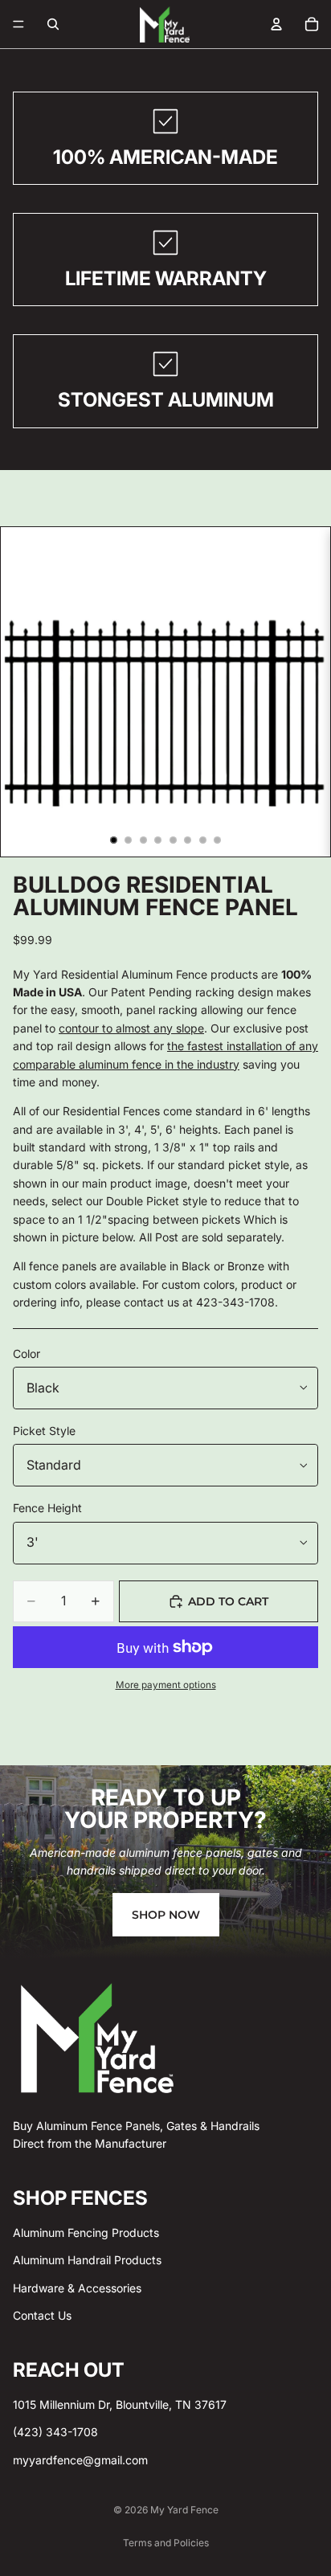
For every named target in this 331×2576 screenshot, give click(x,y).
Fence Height (47, 1508)
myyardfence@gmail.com (80, 2460)
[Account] (276, 24)
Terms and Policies (166, 2543)
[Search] (53, 24)
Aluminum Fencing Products (86, 2233)
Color (27, 1353)
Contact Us (42, 2315)
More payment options (166, 1685)
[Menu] (18, 24)
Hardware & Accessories (77, 2288)
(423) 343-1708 (55, 2432)
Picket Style (44, 1431)
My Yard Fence (184, 2510)
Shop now (166, 1915)
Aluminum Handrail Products (87, 2260)
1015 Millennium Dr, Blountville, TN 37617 (120, 2404)
